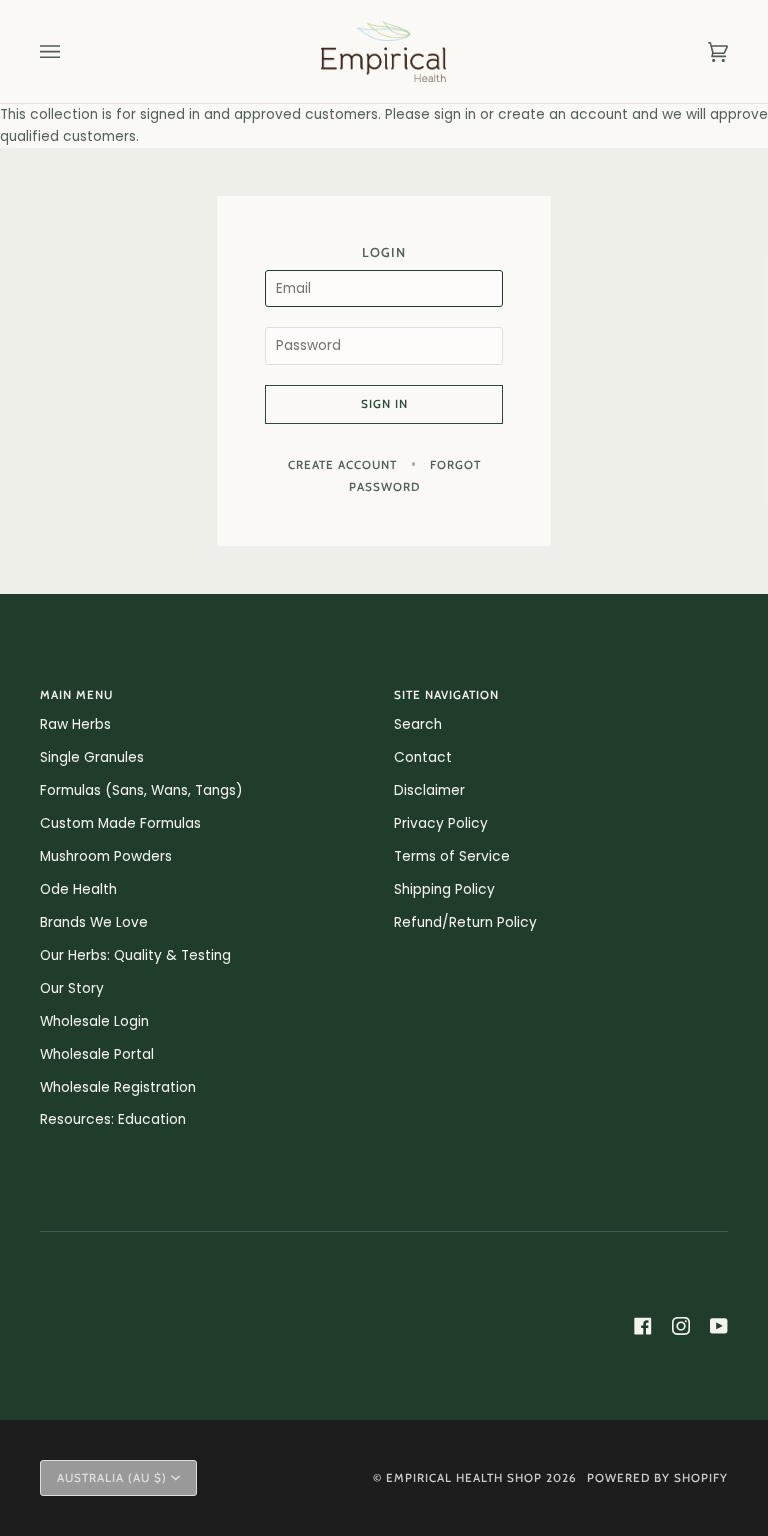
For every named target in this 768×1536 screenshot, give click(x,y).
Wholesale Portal (97, 1054)
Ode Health (78, 889)
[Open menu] (70, 51)
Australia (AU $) (112, 1478)
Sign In (384, 404)
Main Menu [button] (76, 695)
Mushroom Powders (106, 856)
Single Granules (92, 757)
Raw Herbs (75, 724)
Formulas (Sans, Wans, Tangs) (141, 790)
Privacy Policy (441, 823)
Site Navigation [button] (446, 695)
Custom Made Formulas (120, 823)
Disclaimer (429, 790)
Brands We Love (94, 922)
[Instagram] (681, 1326)
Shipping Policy (444, 889)
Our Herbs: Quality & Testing (135, 955)
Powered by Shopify (657, 1478)
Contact (423, 757)
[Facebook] (643, 1326)
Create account (342, 465)
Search (418, 724)
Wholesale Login (94, 1021)
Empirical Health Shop (464, 1478)
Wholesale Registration (118, 1087)
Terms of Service (452, 856)
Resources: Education (113, 1119)
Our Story (72, 988)
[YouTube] (719, 1326)
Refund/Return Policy (465, 922)
